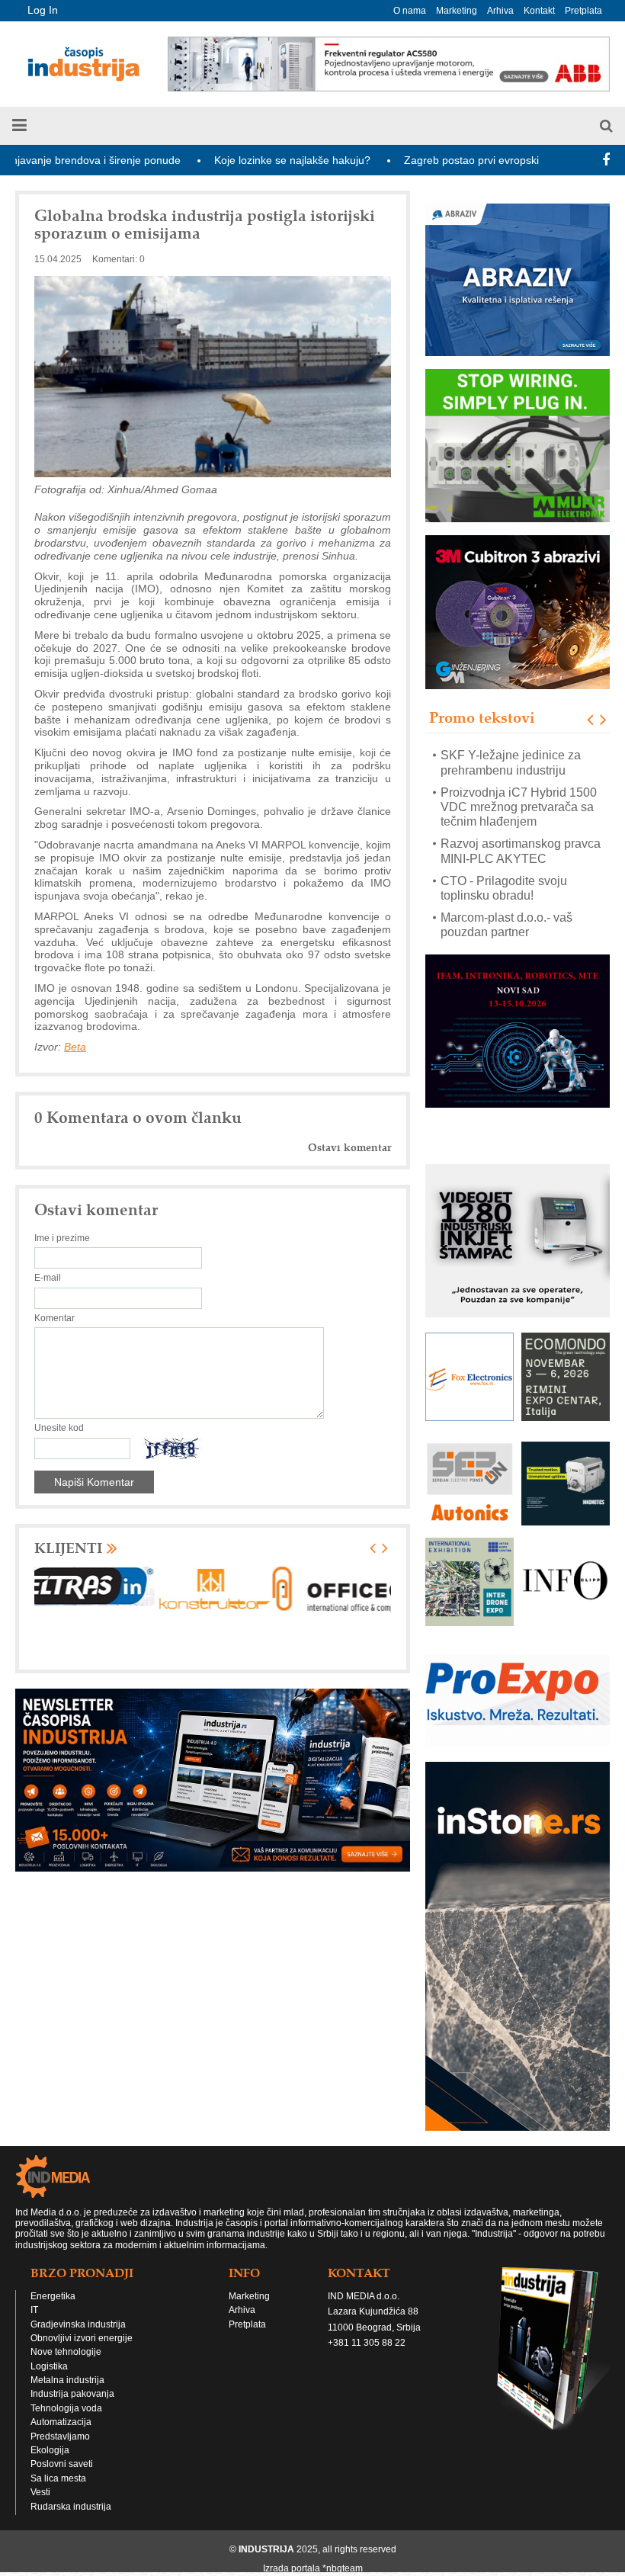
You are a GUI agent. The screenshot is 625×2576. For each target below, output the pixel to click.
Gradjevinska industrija (78, 2324)
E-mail (48, 1278)
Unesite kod (59, 1428)
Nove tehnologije (66, 2352)
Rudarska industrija (71, 2507)
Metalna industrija (67, 2380)
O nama (410, 11)
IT (34, 2310)
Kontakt (539, 11)
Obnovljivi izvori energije (82, 2338)
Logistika (49, 2366)
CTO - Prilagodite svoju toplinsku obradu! (504, 888)
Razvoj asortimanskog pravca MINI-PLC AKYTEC (521, 852)
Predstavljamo (60, 2436)
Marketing (457, 11)
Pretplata (583, 11)
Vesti (40, 2492)
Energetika (53, 2296)
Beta (75, 1047)
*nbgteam (343, 2568)
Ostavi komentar (349, 1148)
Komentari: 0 (119, 259)
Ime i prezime (62, 1238)
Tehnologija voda (66, 2408)
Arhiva (500, 11)
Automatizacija (61, 2422)
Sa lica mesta (58, 2478)
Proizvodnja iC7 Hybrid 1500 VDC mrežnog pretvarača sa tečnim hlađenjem (519, 807)
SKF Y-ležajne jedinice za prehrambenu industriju (511, 763)
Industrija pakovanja (72, 2394)
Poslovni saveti (62, 2464)
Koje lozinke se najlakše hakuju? (227, 160)
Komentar (54, 1318)
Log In (43, 10)
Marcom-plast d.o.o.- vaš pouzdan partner (506, 925)
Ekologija (50, 2450)
